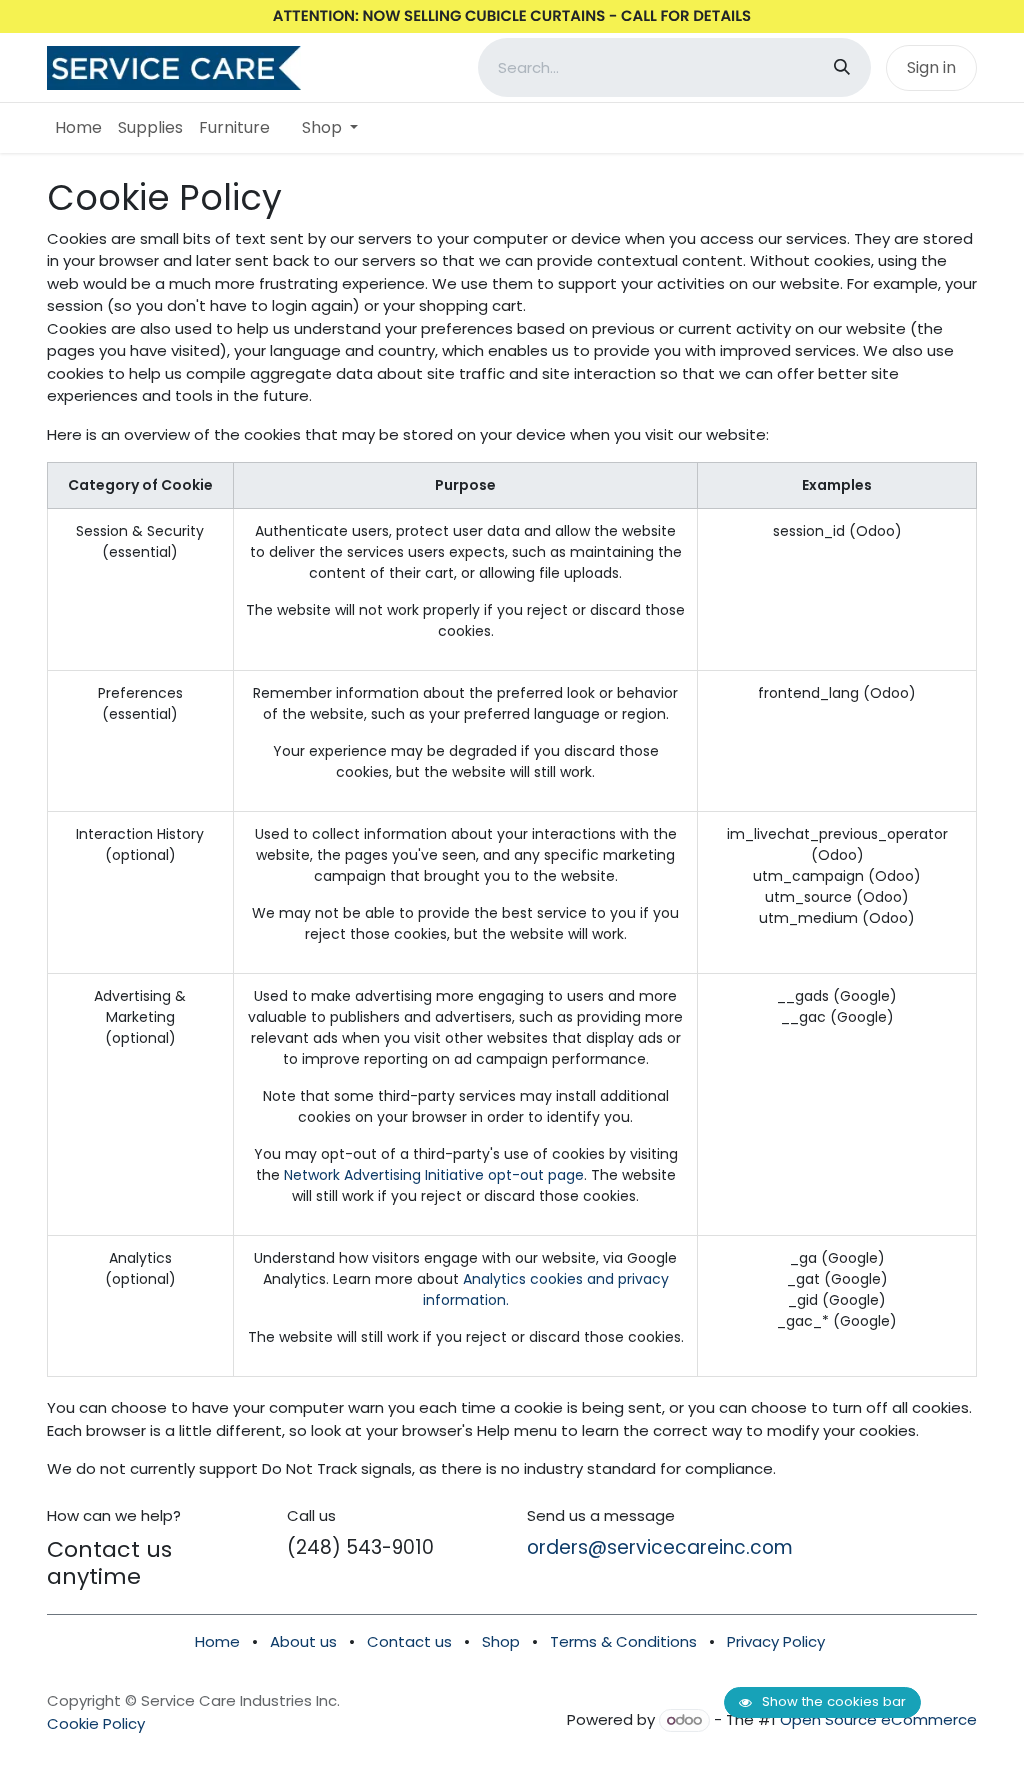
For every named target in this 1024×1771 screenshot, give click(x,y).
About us (303, 1641)
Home (217, 1641)
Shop (501, 1641)
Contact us (411, 1641)
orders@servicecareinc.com (660, 1547)
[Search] (842, 67)
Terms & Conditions (623, 1641)
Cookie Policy (96, 1723)
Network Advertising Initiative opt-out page (434, 1175)
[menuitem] (78, 128)
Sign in (931, 67)
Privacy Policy (776, 1641)
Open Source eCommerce (878, 1719)
